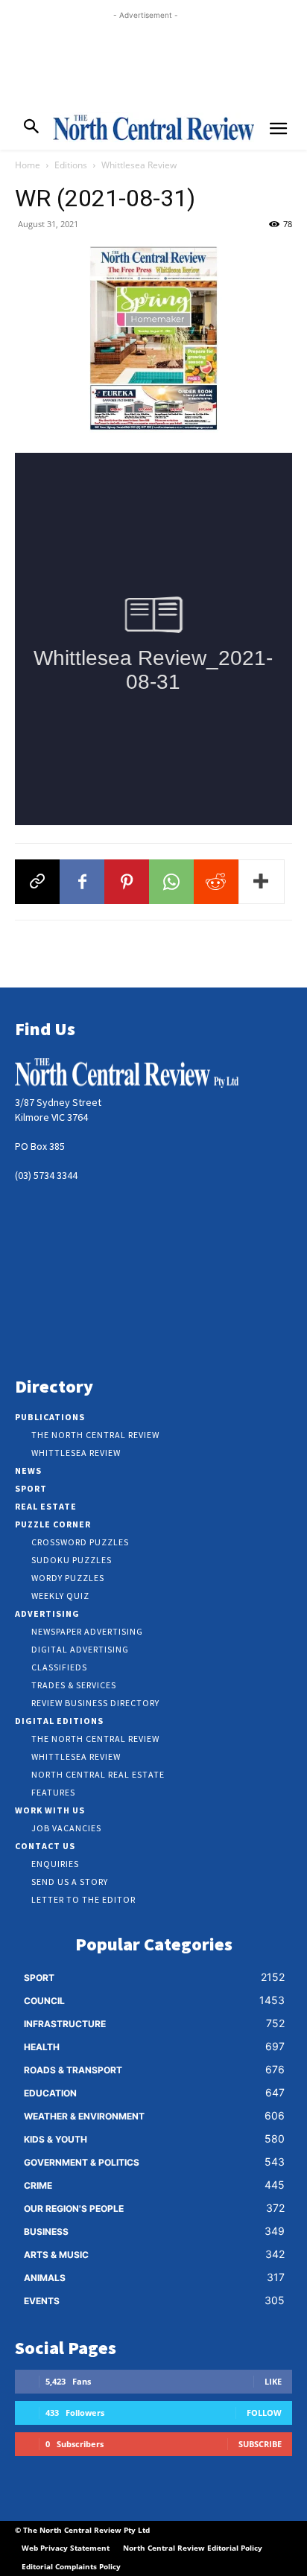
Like (273, 2381)
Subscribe (260, 2444)
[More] (262, 882)
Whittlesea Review (139, 165)
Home (28, 165)
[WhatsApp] (171, 882)
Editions (71, 165)
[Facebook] (82, 882)
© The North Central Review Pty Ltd (82, 2530)
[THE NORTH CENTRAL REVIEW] (153, 127)
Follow (264, 2413)
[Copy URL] (37, 882)
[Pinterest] (127, 882)
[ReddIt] (216, 882)
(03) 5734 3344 (46, 1175)
